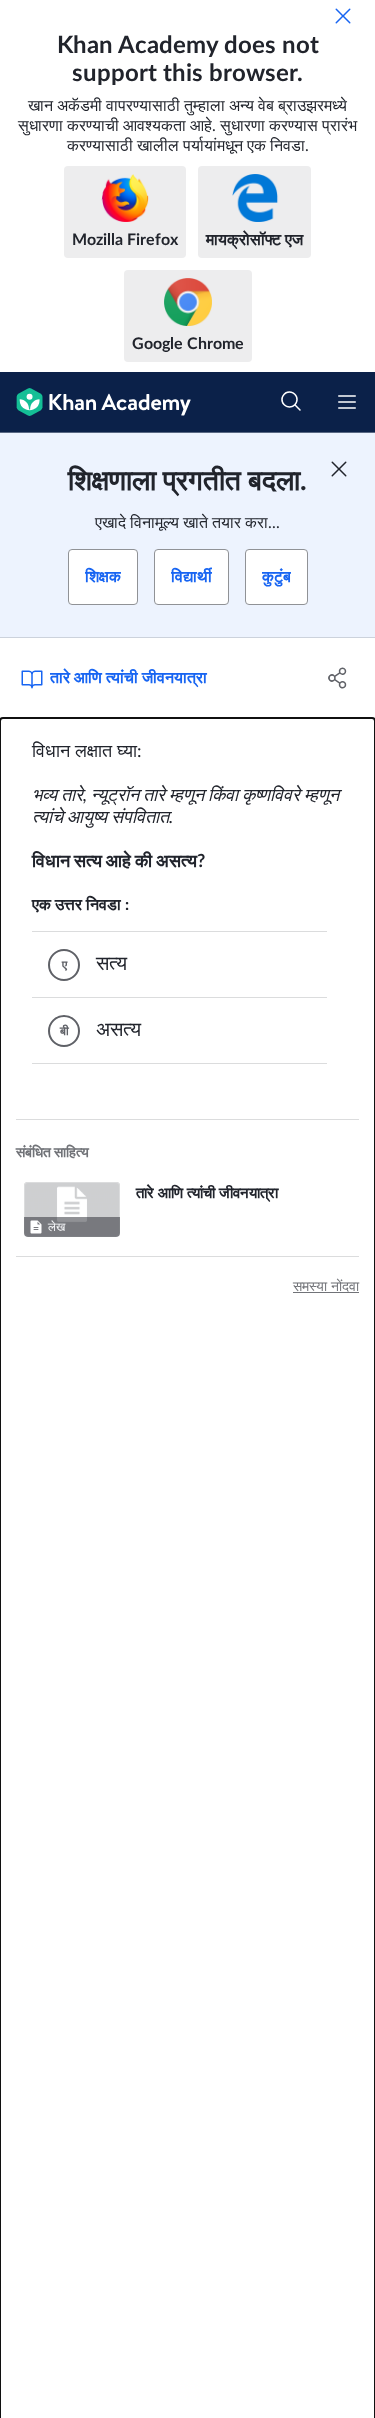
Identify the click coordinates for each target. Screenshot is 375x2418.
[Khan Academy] (95, 402)
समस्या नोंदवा (326, 1287)
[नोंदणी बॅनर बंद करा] (339, 469)
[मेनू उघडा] (347, 402)
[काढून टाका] (343, 16)
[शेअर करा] (338, 678)
